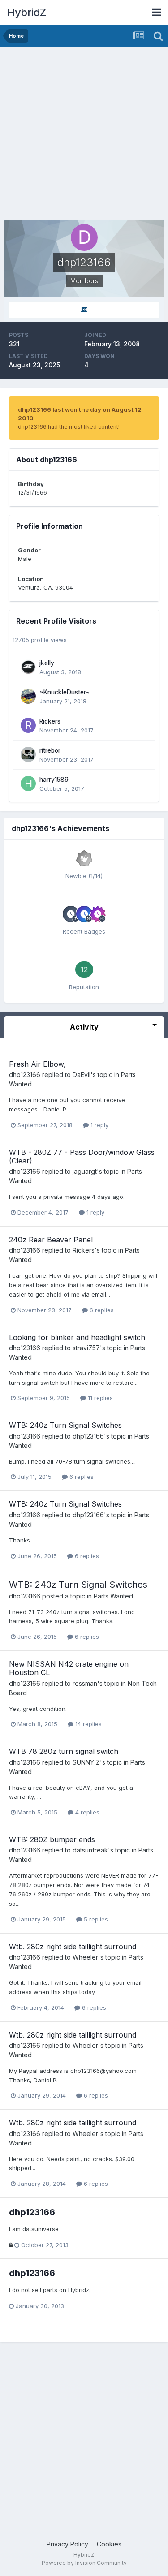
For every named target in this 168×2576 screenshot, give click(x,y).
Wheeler (85, 1957)
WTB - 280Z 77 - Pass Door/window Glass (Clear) (82, 1157)
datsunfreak (90, 1850)
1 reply (99, 1125)
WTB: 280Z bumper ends (52, 1839)
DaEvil (82, 1075)
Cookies (109, 2544)
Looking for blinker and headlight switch (77, 1337)
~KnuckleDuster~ (65, 692)
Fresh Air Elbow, (37, 1064)
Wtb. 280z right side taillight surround (73, 1947)
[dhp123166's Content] (84, 310)
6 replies (101, 1310)
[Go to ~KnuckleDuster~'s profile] (28, 696)
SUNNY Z (86, 1762)
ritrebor (50, 750)
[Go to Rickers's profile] (28, 725)
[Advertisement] (84, 136)
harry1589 (54, 780)
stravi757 (86, 1348)
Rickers (50, 721)
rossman (85, 1683)
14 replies (88, 1724)
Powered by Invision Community (84, 2563)
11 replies (99, 1398)
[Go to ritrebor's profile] (28, 754)
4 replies (86, 1812)
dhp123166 (25, 1075)
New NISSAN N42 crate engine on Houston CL (69, 1668)
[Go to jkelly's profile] (28, 667)
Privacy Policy (67, 2544)
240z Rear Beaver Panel (51, 1240)
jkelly (47, 663)
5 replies (95, 1919)
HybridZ (26, 12)
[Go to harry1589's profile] (28, 784)
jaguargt (85, 1171)
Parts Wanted (113, 1596)
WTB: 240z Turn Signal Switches (65, 1425)
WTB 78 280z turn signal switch (64, 1751)
